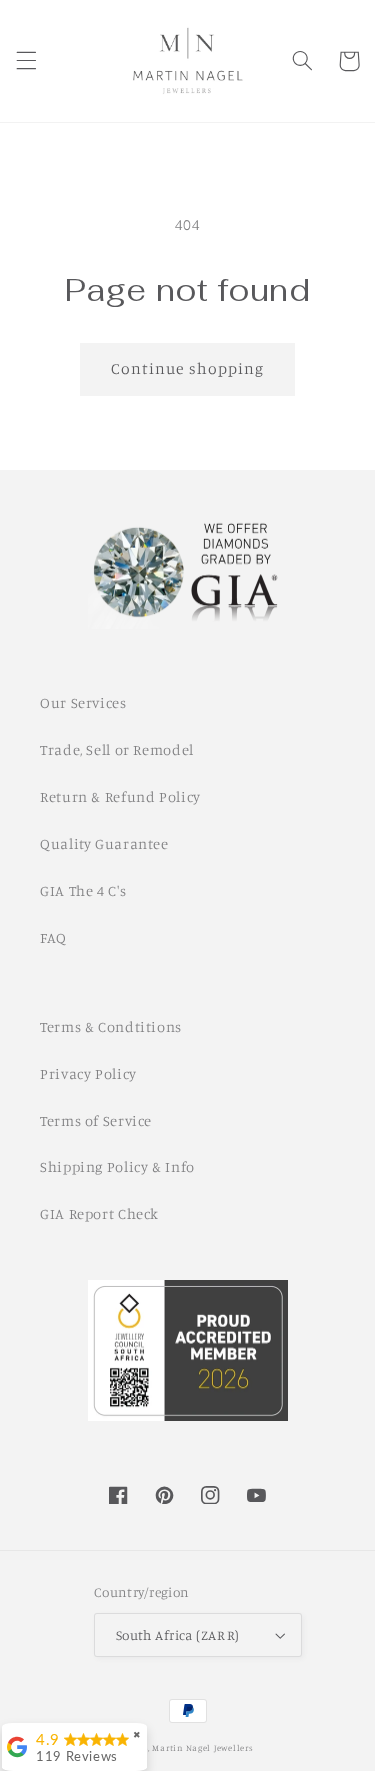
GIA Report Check (99, 1213)
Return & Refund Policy (120, 796)
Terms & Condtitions (111, 1026)
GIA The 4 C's (83, 890)
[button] (26, 61)
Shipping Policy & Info (117, 1166)
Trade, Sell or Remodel (117, 749)
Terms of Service (96, 1120)
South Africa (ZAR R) (177, 1635)
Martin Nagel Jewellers (202, 1747)
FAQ (53, 937)
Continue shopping (187, 368)
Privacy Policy (88, 1073)
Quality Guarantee (104, 843)
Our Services (83, 702)
